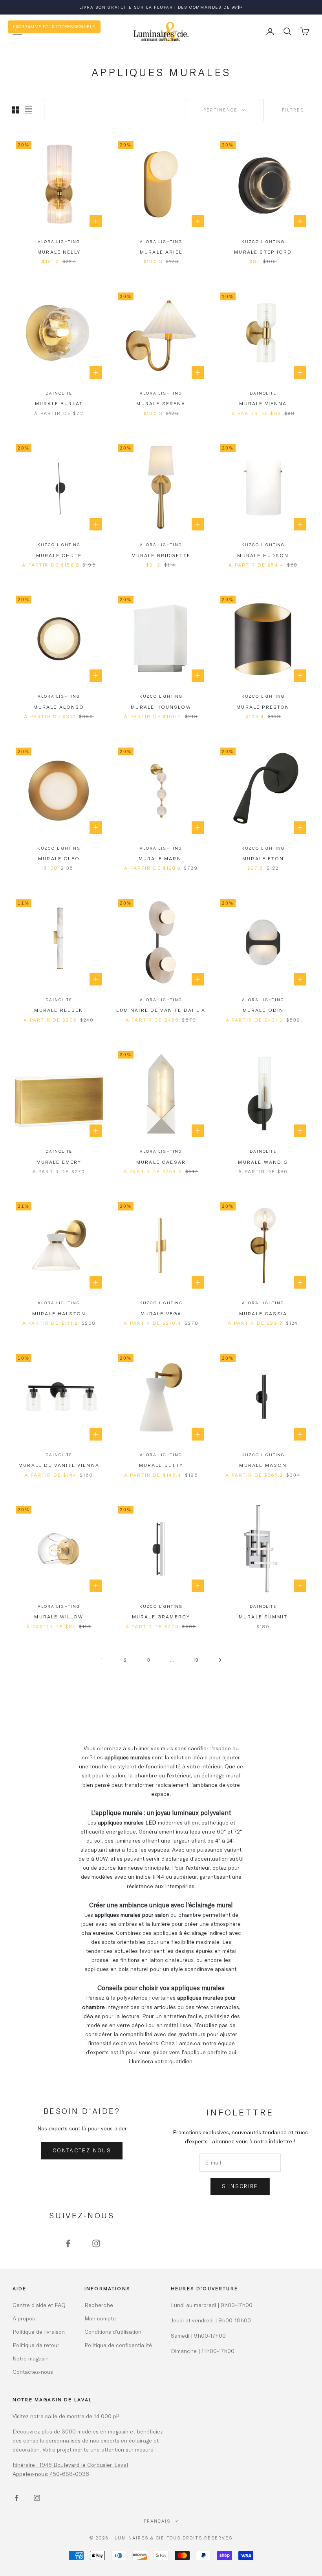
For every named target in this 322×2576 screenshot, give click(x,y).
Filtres (293, 110)
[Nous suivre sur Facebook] (68, 2243)
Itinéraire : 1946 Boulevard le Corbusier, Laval (70, 2465)
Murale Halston (59, 1313)
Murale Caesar (161, 1162)
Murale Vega (161, 1313)
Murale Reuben (59, 1010)
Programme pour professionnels (54, 27)
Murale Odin (263, 1010)
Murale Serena (161, 403)
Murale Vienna (263, 403)
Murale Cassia (263, 1313)
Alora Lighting (59, 241)
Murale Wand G (263, 1162)
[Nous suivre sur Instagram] (96, 2243)
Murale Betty (161, 1465)
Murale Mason (263, 1465)
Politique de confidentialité (118, 2345)
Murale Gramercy (161, 1616)
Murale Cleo (59, 858)
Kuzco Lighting (263, 241)
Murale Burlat (59, 403)
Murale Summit (263, 1616)
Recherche (99, 2305)
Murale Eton (263, 858)
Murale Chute (59, 555)
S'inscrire (240, 2186)
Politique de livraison (39, 2332)
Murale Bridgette (161, 555)
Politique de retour (36, 2345)
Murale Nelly (59, 252)
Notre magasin (31, 2358)
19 (196, 1660)
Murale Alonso (59, 707)
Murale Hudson (263, 555)
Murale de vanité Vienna (59, 1465)
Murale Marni (161, 858)
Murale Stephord (263, 252)
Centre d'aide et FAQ (39, 2305)
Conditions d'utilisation (113, 2332)
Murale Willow (59, 1616)
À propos (24, 2318)
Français (157, 2521)
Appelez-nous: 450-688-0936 (51, 2474)
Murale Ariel (161, 252)
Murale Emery (59, 1162)
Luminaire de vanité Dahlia (161, 1010)
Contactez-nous (82, 2150)
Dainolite (59, 393)
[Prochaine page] (220, 1660)
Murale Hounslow (161, 707)
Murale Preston (263, 707)
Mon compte (100, 2318)
